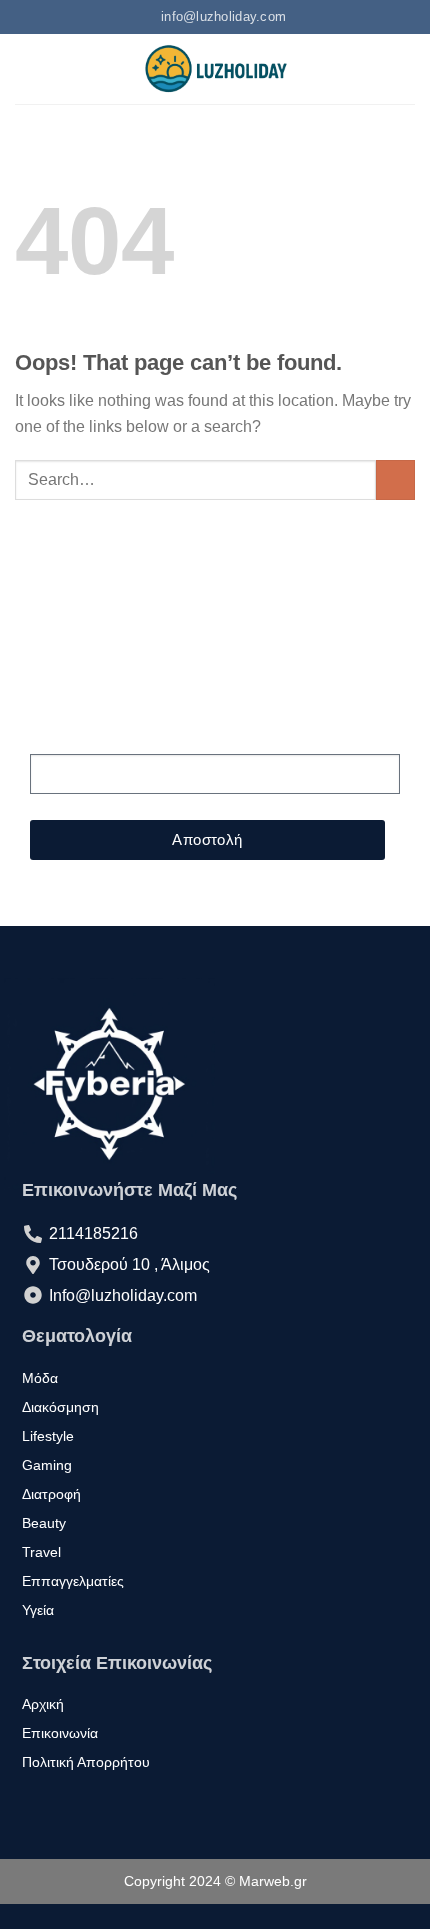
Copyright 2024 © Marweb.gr (215, 1881)
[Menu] (27, 68)
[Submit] (395, 479)
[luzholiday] (215, 69)
